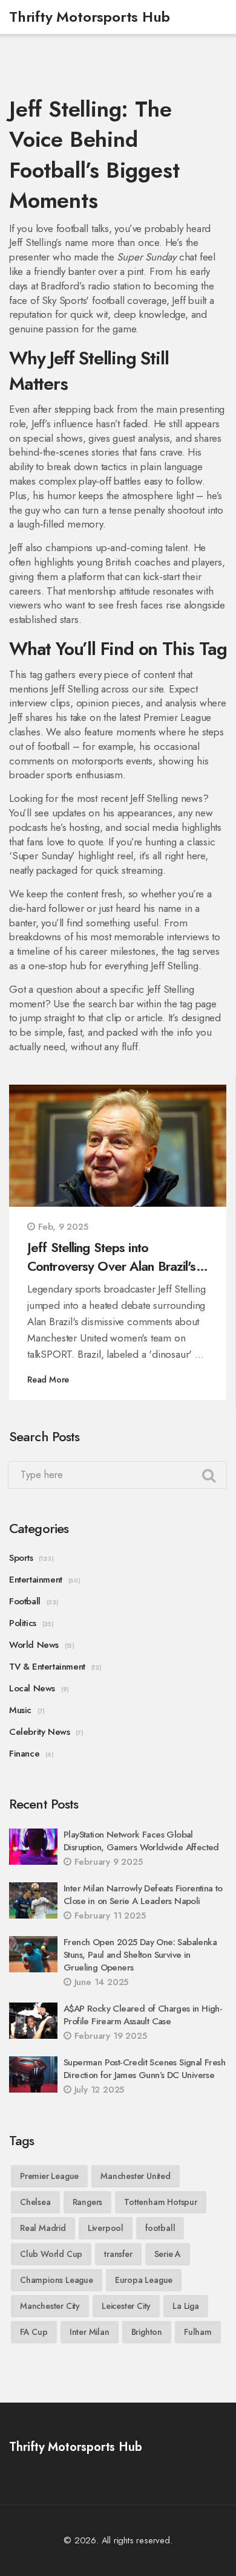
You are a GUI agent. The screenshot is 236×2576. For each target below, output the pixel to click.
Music (20, 1710)
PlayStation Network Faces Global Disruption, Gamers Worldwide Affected (141, 1841)
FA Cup (34, 2332)
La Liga (186, 2306)
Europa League (144, 2280)
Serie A (168, 2254)
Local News (32, 1688)
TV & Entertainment (47, 1667)
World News (34, 1645)
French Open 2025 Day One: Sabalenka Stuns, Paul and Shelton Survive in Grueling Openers (140, 1955)
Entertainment (36, 1580)
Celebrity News (39, 1732)
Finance (24, 1754)
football (160, 2228)
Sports (21, 1558)
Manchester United (136, 2176)
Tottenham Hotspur (161, 2202)
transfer (118, 2254)
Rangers (88, 2202)
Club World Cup (51, 2254)
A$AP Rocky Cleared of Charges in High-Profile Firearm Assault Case (143, 2015)
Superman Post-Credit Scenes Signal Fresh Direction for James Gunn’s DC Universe (144, 2069)
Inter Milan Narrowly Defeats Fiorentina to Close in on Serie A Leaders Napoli (143, 1895)
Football (25, 1601)
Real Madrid (43, 2228)
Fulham (198, 2332)
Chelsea (35, 2202)
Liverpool (106, 2228)
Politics (23, 1623)
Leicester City (126, 2306)
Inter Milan (90, 2332)
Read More (48, 1380)
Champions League (57, 2280)
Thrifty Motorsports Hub (89, 17)
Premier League (49, 2176)
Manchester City (50, 2306)
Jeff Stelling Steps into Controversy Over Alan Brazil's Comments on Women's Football (115, 1257)
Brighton (147, 2332)
